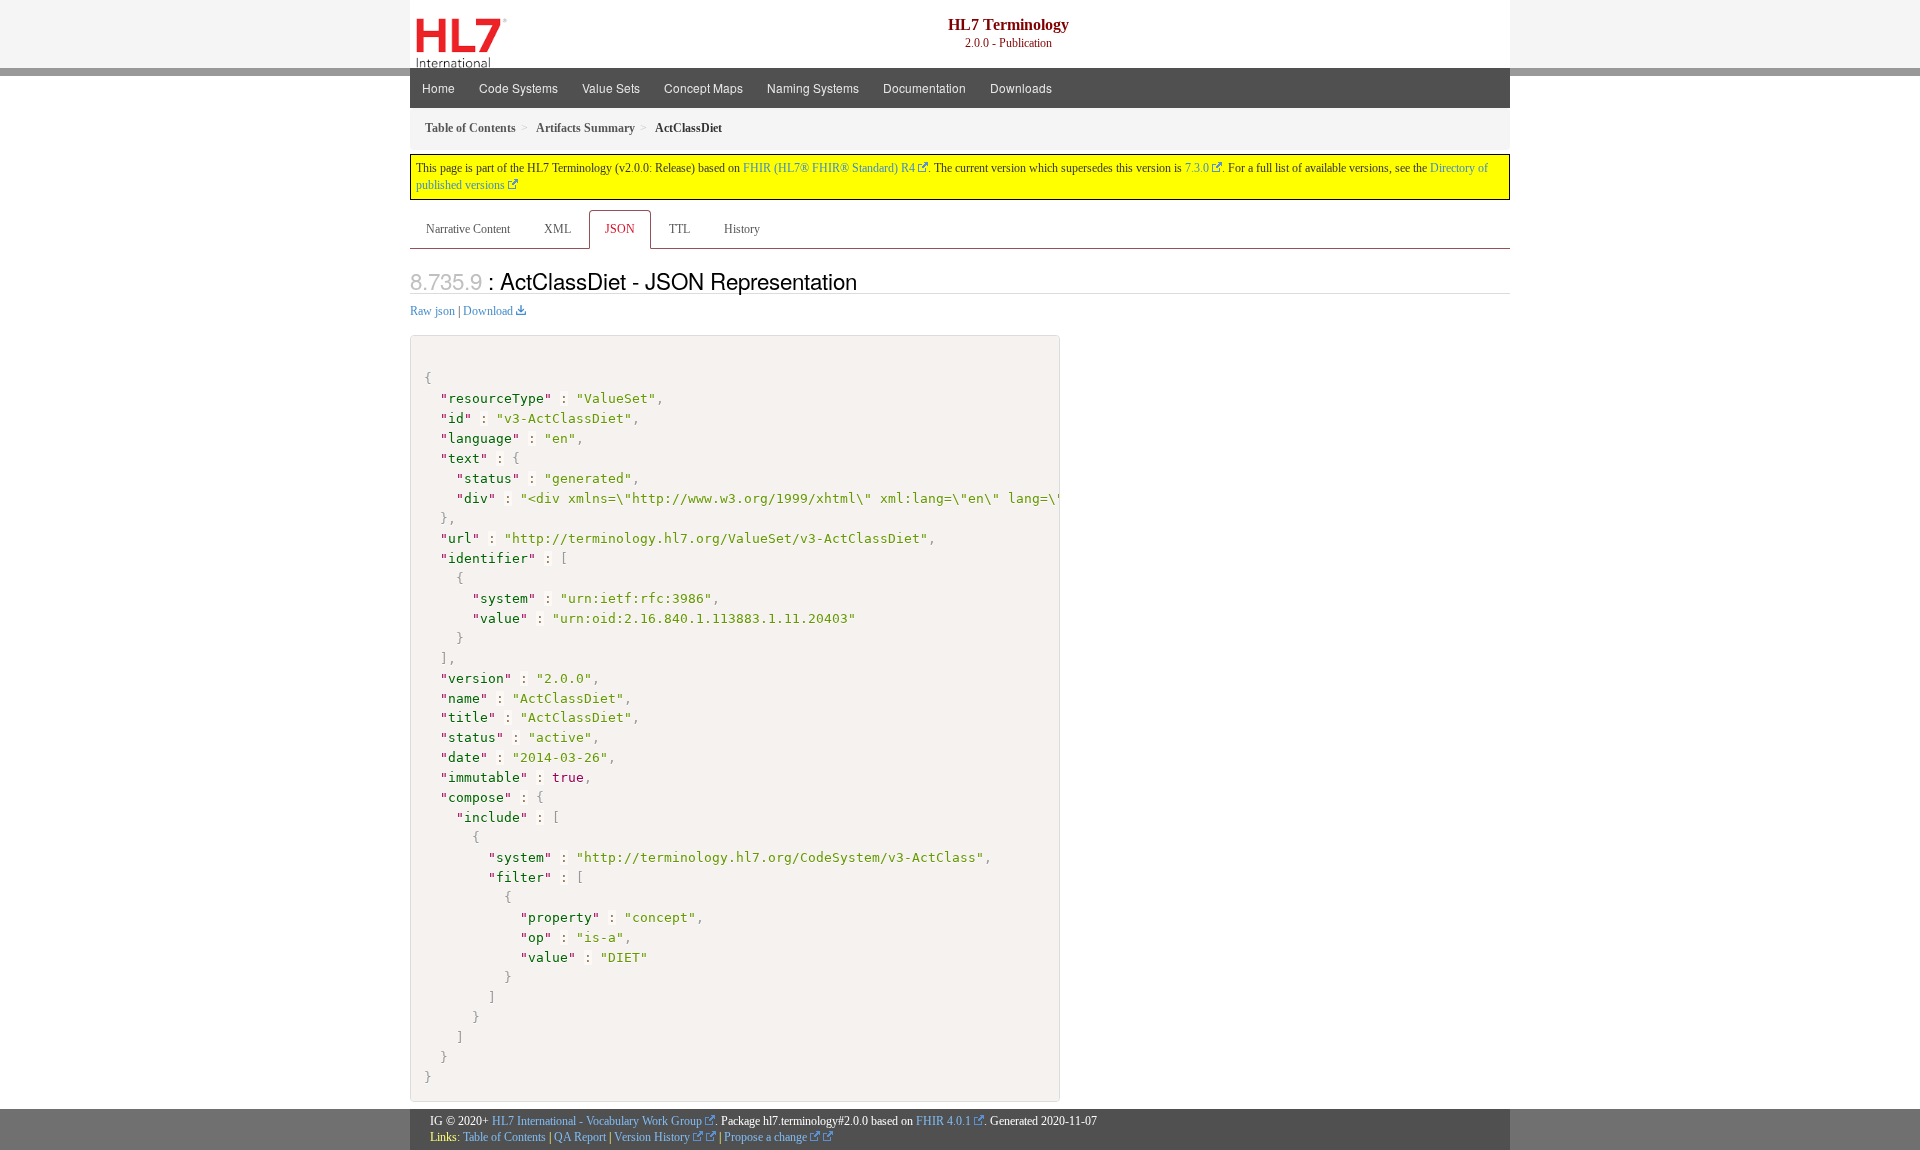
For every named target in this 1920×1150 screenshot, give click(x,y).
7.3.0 (1197, 168)
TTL (679, 229)
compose (476, 797)
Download (488, 311)
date (464, 757)
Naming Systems (813, 87)
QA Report (580, 1137)
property (560, 917)
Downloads (1021, 87)
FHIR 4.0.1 (943, 1121)
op (536, 937)
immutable (484, 777)
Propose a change (767, 1137)
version (476, 678)
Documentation (924, 87)
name (464, 698)
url (460, 538)
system (504, 598)
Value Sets (611, 87)
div (476, 498)
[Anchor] (868, 280)
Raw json (432, 311)
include (492, 817)
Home (438, 87)
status (488, 478)
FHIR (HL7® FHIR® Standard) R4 (829, 168)
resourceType (496, 398)
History (742, 229)
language (480, 438)
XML (557, 229)
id (456, 418)
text (464, 458)
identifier (488, 558)
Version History (653, 1137)
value (500, 618)
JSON (620, 229)
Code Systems (518, 87)
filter (520, 877)
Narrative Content (468, 229)
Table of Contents (504, 1137)
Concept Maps (703, 87)
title (468, 717)
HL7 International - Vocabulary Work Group (597, 1121)
